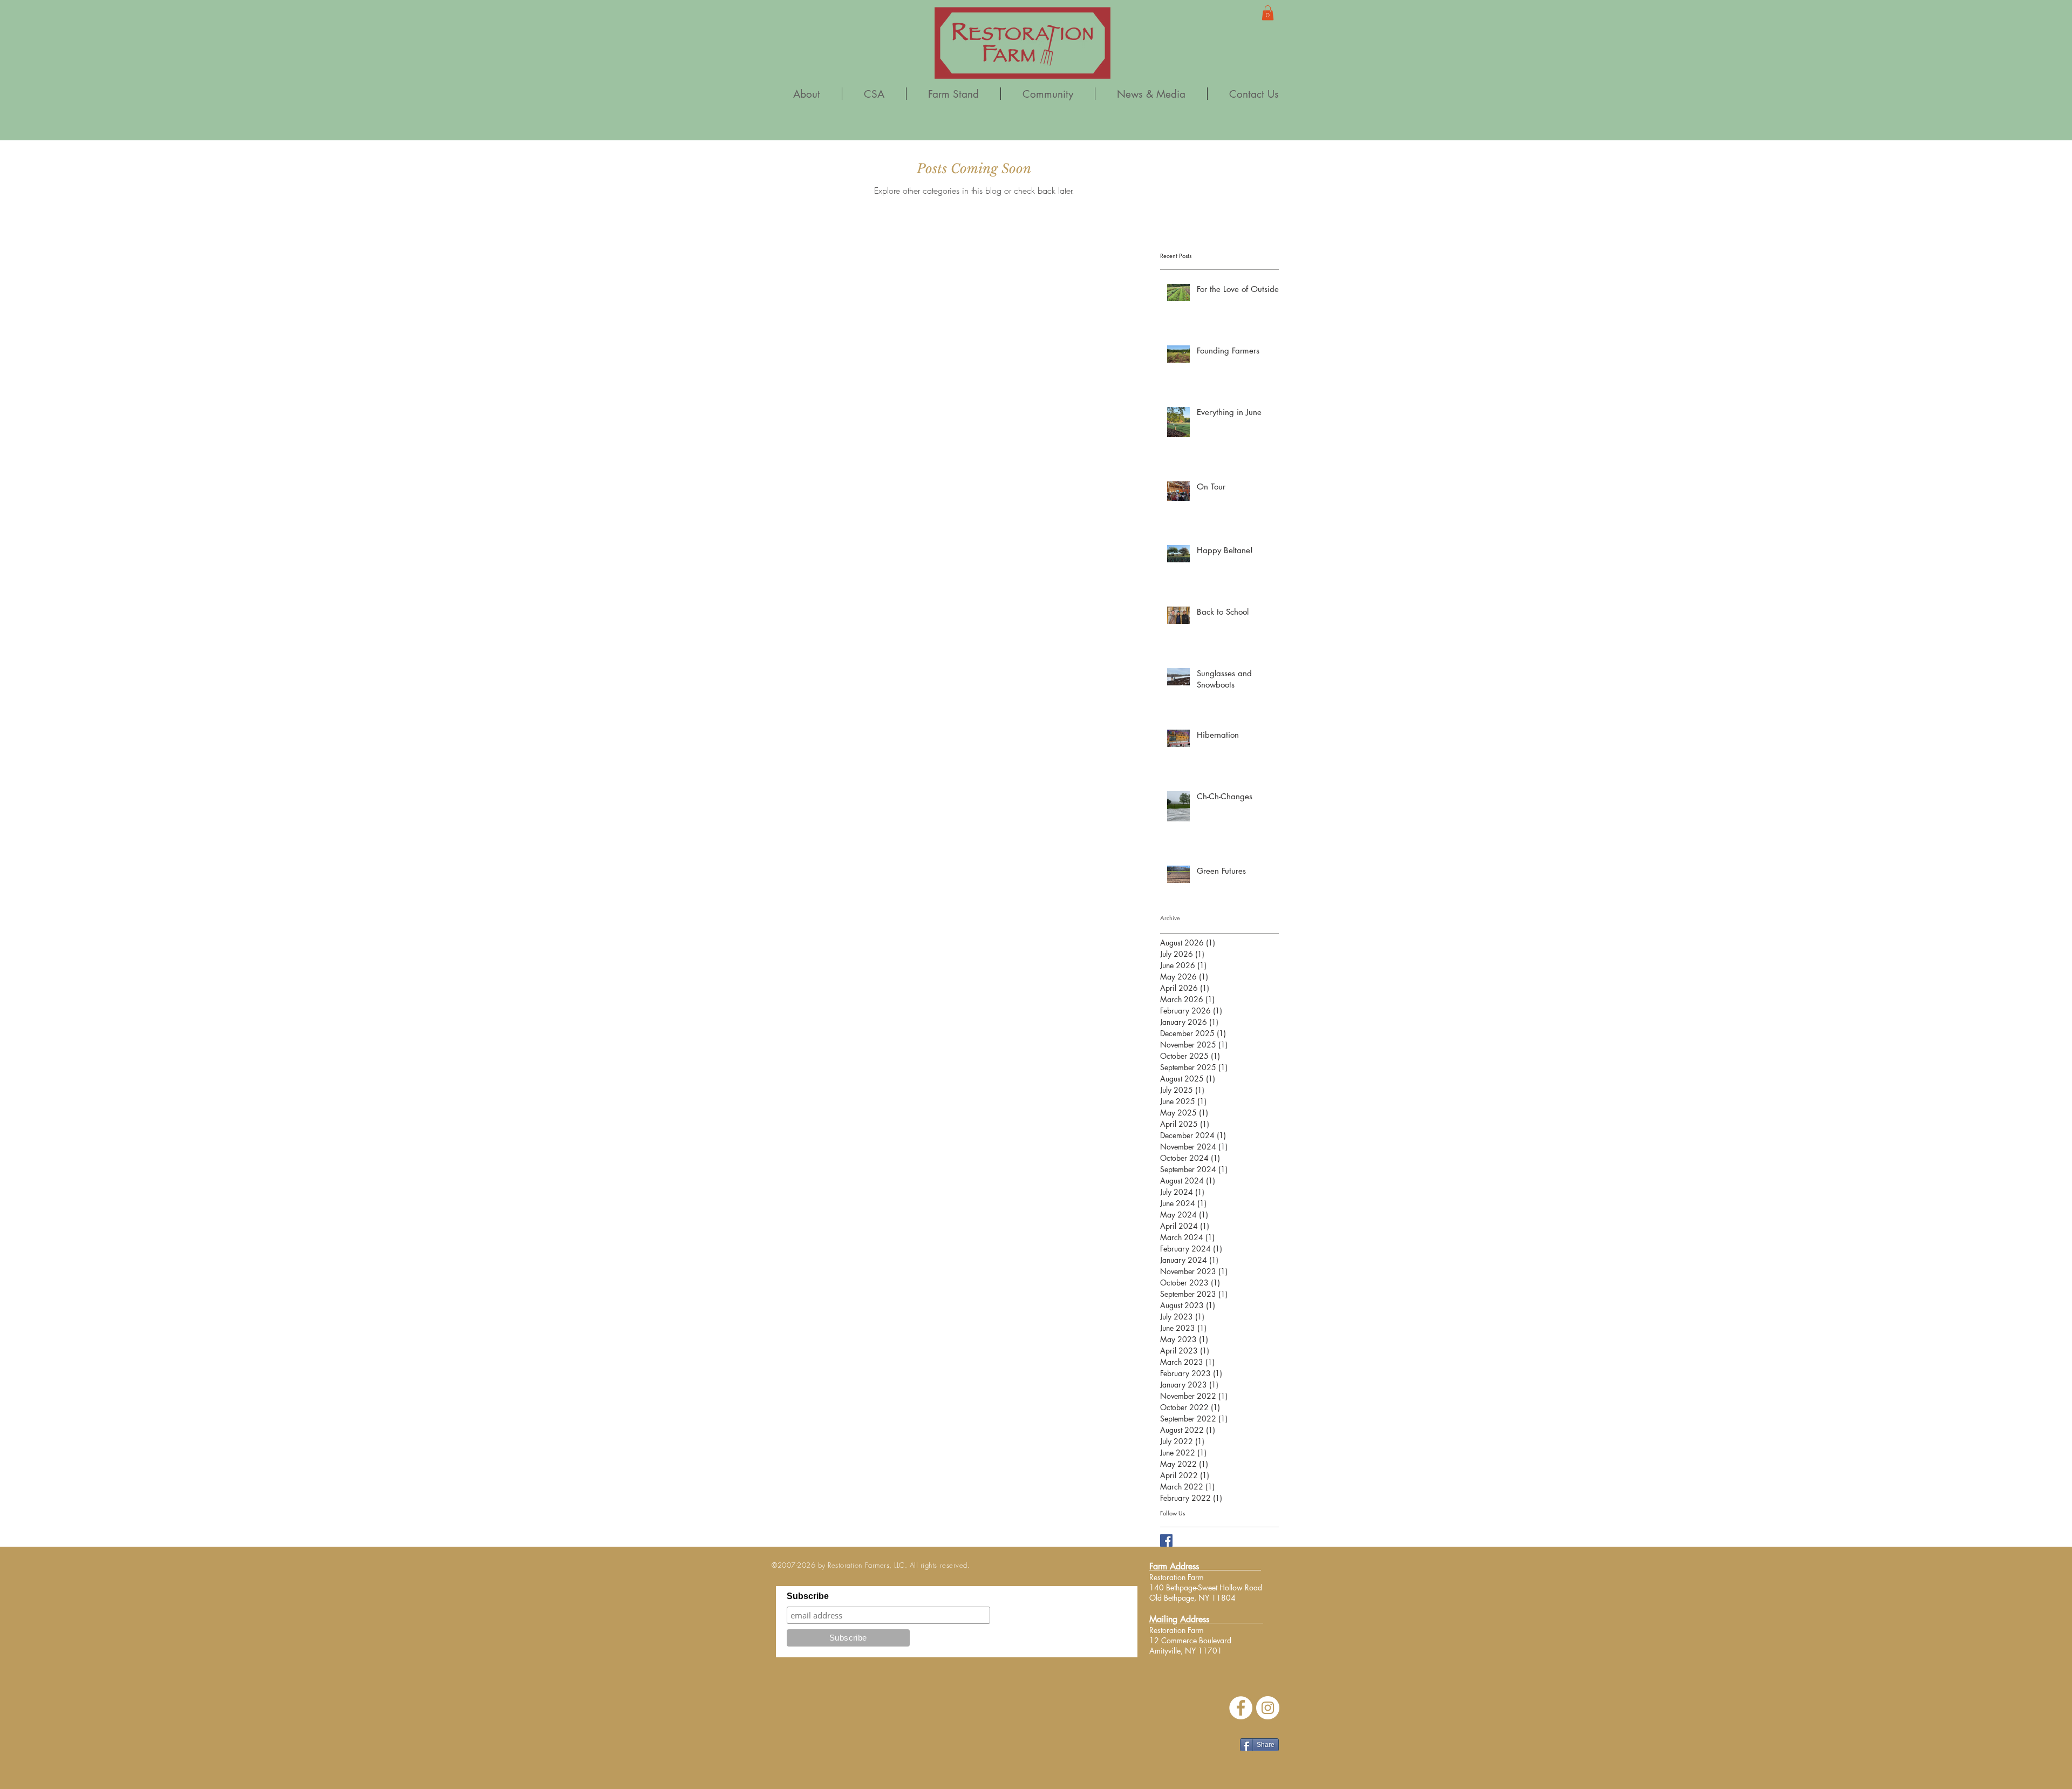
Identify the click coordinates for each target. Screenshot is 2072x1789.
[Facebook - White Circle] (1241, 1708)
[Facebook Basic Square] (1166, 1540)
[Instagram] (1268, 1708)
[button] (1268, 13)
